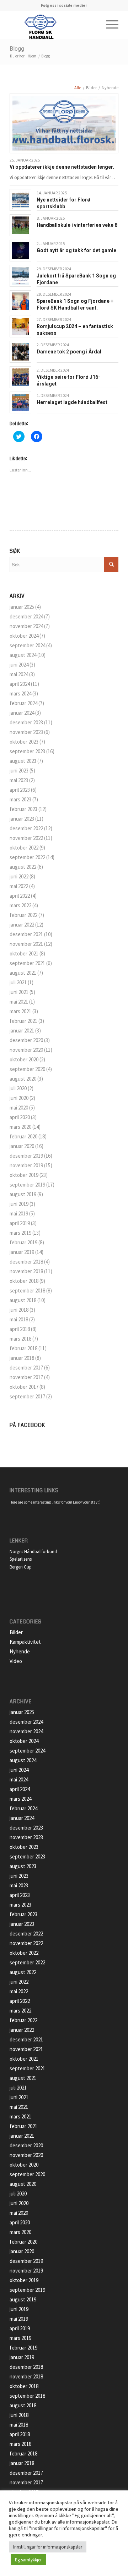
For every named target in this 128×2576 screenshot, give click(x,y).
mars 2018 (20, 1339)
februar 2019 (23, 1242)
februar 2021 (23, 1021)
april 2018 (20, 1329)
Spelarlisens (21, 1559)
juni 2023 (19, 771)
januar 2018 (22, 1358)
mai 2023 (19, 780)
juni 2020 (19, 1098)
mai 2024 (19, 674)
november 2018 (26, 1271)
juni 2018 (19, 1310)
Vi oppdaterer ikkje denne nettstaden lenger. (62, 167)
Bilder (16, 1632)
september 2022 (27, 857)
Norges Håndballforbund (33, 1552)
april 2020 (20, 1117)
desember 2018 (26, 1262)
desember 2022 (26, 828)
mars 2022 (20, 905)
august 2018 (23, 1300)
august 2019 (23, 1194)
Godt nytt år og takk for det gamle (76, 250)
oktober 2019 (24, 1175)
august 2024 (23, 655)
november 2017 (26, 1377)
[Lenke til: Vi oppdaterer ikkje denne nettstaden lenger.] (64, 123)
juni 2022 (19, 876)
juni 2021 (19, 992)
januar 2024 (22, 713)
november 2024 (26, 626)
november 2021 (26, 944)
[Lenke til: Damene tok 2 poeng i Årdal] (20, 352)
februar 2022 (23, 915)
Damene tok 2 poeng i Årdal (69, 352)
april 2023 (20, 790)
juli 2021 (18, 982)
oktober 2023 (24, 742)
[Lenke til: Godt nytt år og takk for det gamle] (20, 251)
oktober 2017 (24, 1387)
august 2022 (23, 867)
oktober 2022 (24, 848)
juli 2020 (18, 1088)
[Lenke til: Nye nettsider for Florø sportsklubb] (20, 200)
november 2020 (26, 1050)
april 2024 (20, 684)
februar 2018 (23, 1348)
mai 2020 (19, 1108)
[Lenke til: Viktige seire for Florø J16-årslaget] (20, 377)
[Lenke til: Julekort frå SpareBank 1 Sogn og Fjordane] (20, 276)
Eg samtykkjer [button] (28, 2560)
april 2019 (20, 1223)
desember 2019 (26, 1156)
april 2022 (20, 896)
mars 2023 (20, 799)
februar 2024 (23, 703)
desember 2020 (26, 1040)
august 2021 (23, 973)
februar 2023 (23, 809)
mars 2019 (20, 1233)
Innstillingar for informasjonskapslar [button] (48, 2547)
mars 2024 (20, 693)
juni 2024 (19, 665)
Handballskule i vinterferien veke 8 (77, 225)
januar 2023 (22, 819)
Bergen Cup (21, 1567)
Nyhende (20, 1651)
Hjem (32, 56)
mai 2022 (19, 886)
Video (16, 1661)
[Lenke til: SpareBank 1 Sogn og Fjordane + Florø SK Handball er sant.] (20, 301)
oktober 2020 (24, 1059)
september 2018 (27, 1290)
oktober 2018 (24, 1281)
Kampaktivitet (25, 1642)
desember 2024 (26, 616)
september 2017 (27, 1396)
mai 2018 (19, 1319)
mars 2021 (20, 1011)
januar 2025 (22, 607)
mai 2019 (19, 1213)
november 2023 (26, 732)
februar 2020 (23, 1136)
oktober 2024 (24, 636)
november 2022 (26, 838)
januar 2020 (22, 1146)
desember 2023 (26, 722)
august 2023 (23, 761)
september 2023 (27, 751)
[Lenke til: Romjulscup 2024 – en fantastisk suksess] (20, 327)
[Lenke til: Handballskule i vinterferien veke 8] (20, 225)
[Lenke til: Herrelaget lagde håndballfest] (20, 402)
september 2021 (27, 963)
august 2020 (23, 1079)
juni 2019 (19, 1204)
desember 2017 (26, 1368)
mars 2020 (20, 1127)
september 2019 (27, 1185)
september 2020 (27, 1069)
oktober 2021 (24, 953)
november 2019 (26, 1165)
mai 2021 (19, 1002)
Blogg (17, 49)
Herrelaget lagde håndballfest (72, 402)
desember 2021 (26, 934)
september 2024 (27, 645)
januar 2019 (22, 1252)
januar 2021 (22, 1031)
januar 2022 (22, 925)
